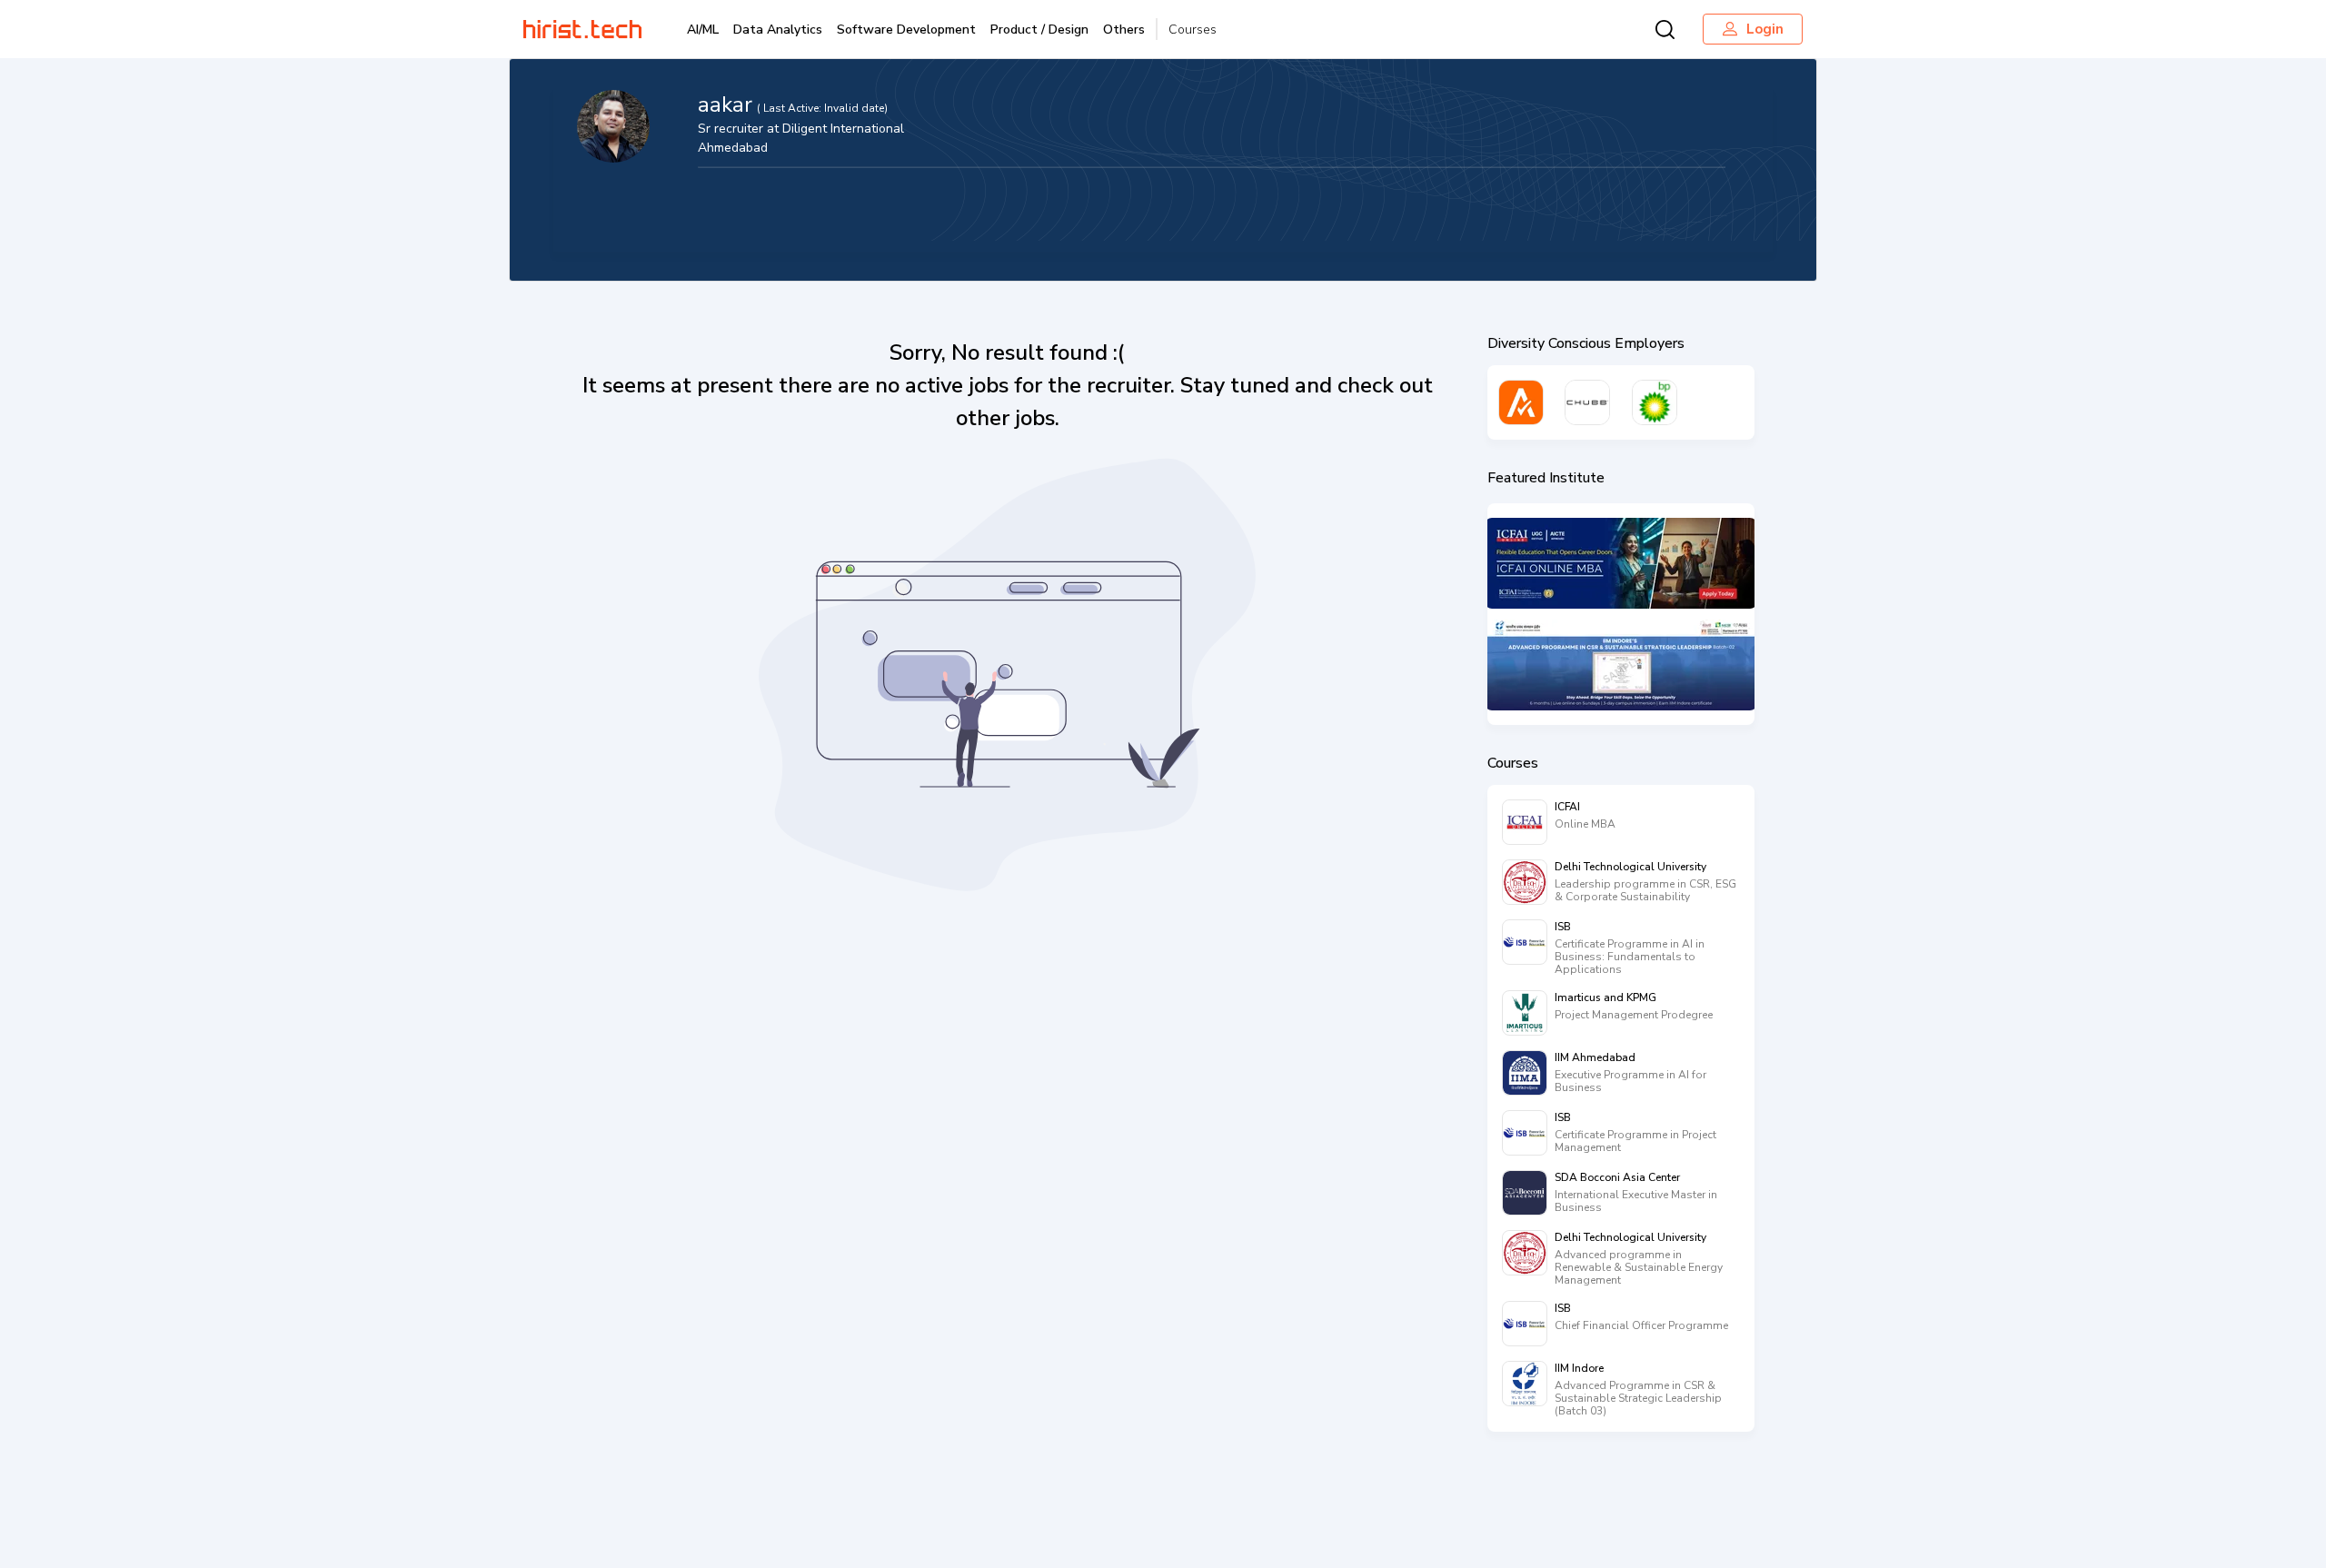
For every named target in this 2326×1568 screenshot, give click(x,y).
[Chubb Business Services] (1587, 402)
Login (1765, 29)
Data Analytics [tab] (778, 30)
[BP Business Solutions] (1655, 402)
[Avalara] (1521, 402)
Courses (1193, 30)
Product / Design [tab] (1039, 30)
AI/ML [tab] (703, 30)
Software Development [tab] (906, 30)
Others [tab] (1124, 30)
